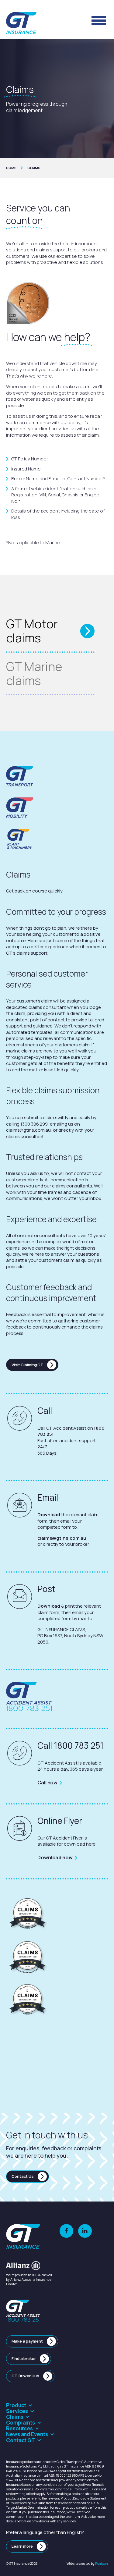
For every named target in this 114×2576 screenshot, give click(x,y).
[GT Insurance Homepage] (21, 23)
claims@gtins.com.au (28, 1130)
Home (11, 168)
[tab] (50, 631)
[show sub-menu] (31, 2405)
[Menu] (99, 20)
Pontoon (102, 2563)
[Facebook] (66, 2231)
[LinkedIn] (85, 2231)
